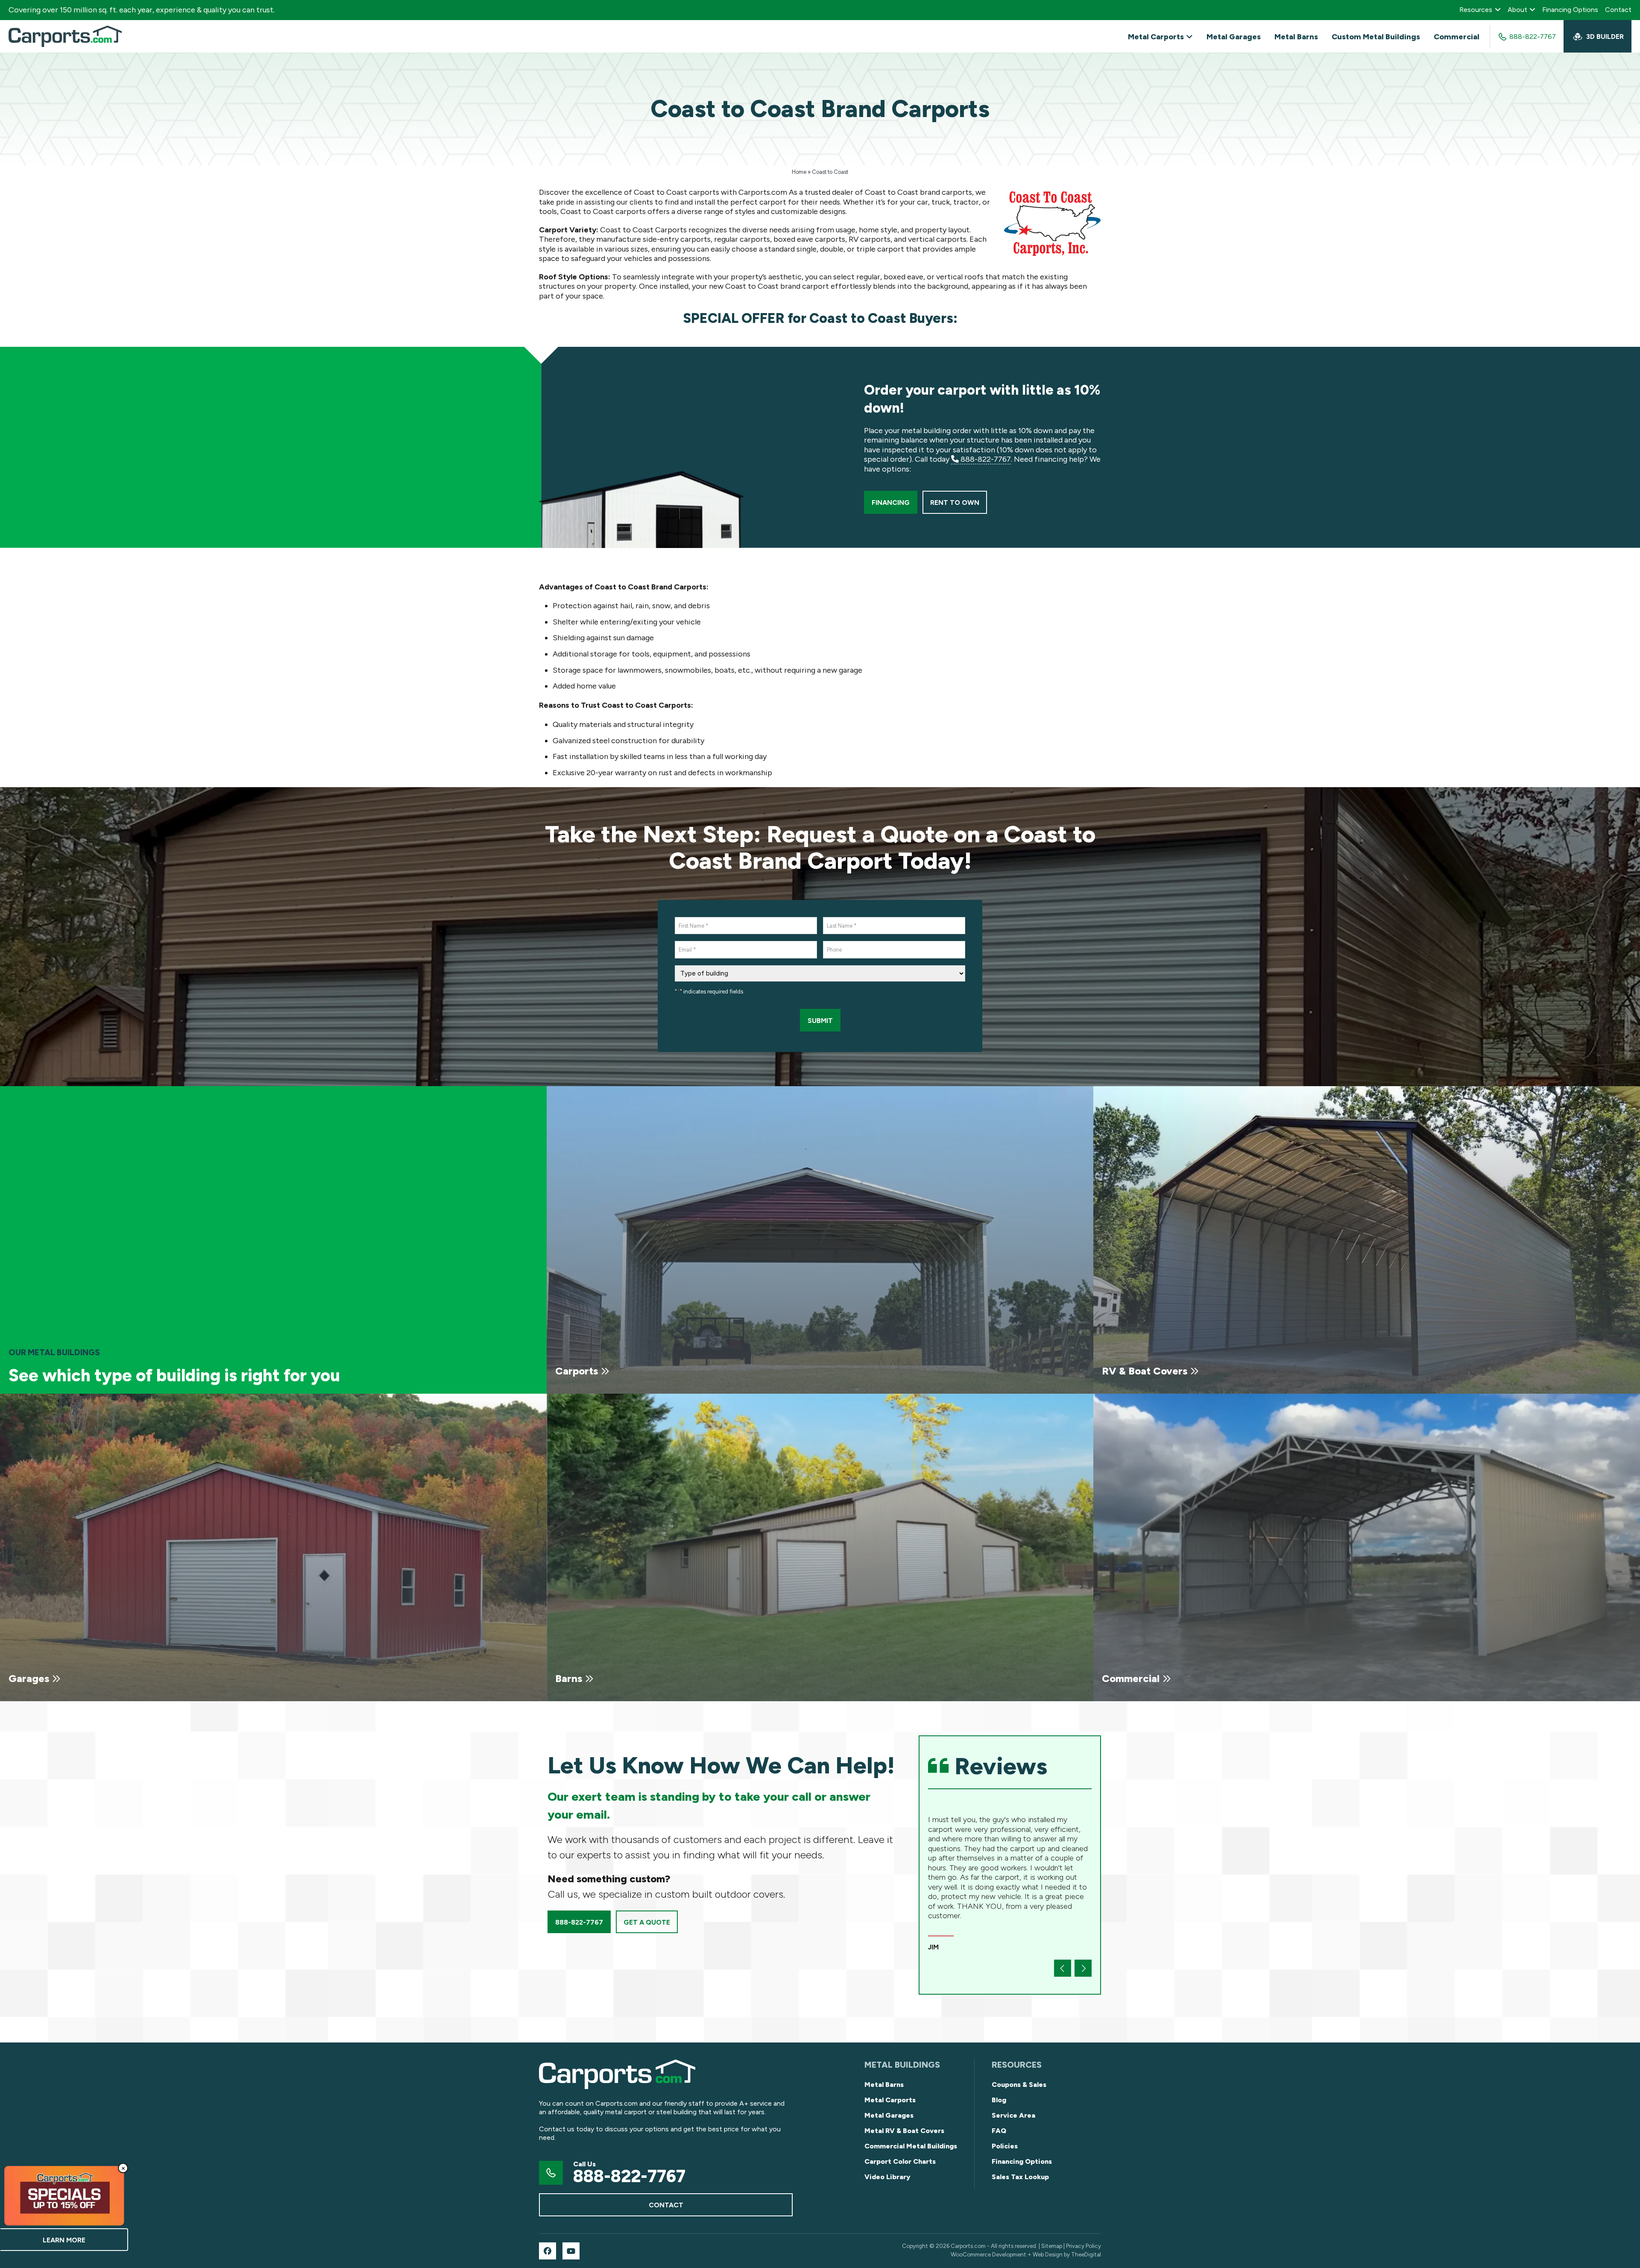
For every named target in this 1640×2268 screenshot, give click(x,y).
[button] (1063, 1968)
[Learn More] (64, 2196)
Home (799, 172)
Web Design (1048, 2254)
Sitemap (1052, 2246)
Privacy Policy (1084, 2246)
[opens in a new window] (548, 2251)
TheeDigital (1086, 2254)
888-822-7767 (985, 459)
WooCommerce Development (988, 2254)
